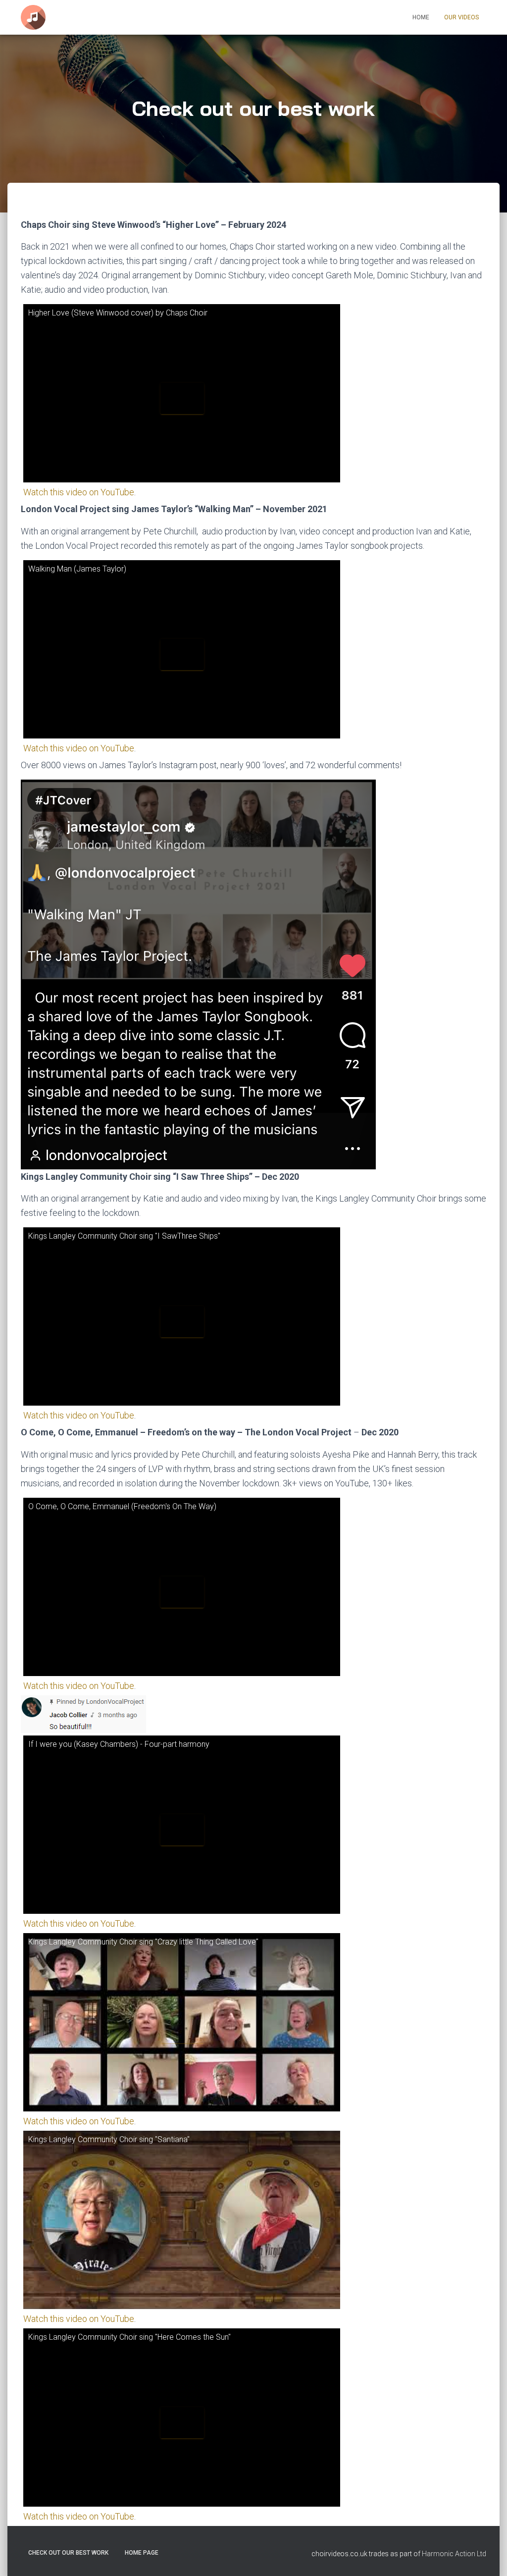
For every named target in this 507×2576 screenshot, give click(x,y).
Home (421, 17)
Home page (142, 2553)
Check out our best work (68, 2553)
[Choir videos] (33, 17)
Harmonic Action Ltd (454, 2554)
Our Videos (461, 17)
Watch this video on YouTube (79, 492)
